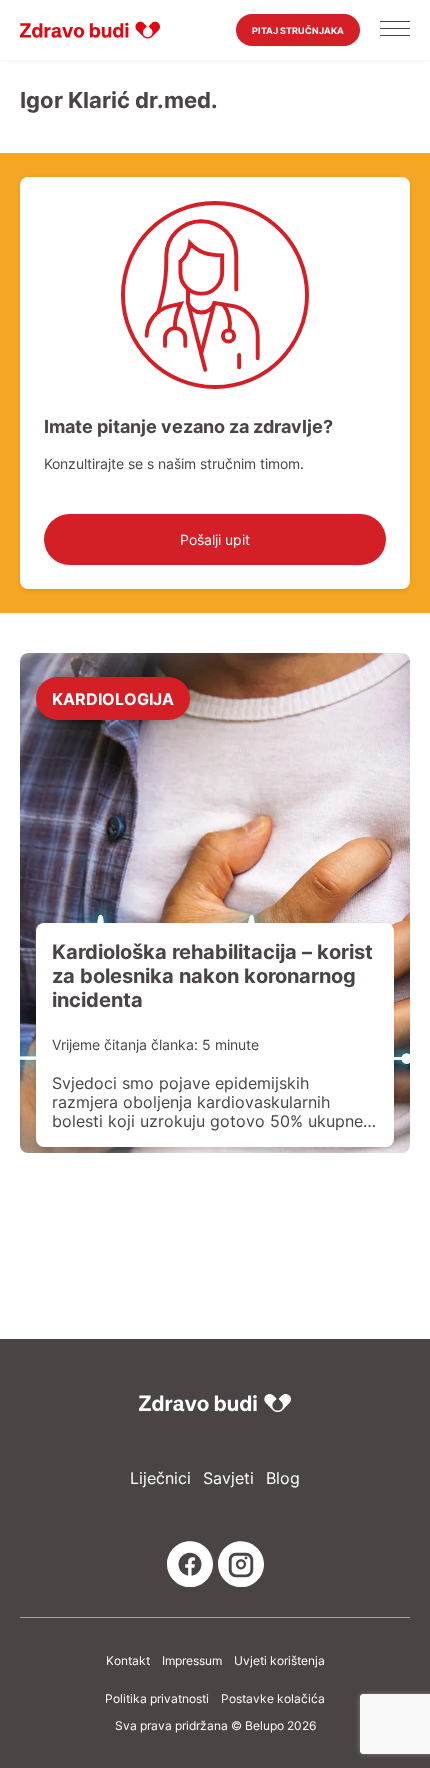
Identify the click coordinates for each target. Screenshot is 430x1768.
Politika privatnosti (157, 1699)
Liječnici (160, 1478)
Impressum (192, 1661)
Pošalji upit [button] (215, 539)
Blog (283, 1478)
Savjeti (228, 1478)
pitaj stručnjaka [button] (298, 30)
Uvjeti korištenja (279, 1661)
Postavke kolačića (273, 1699)
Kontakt (128, 1661)
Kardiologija (113, 698)
